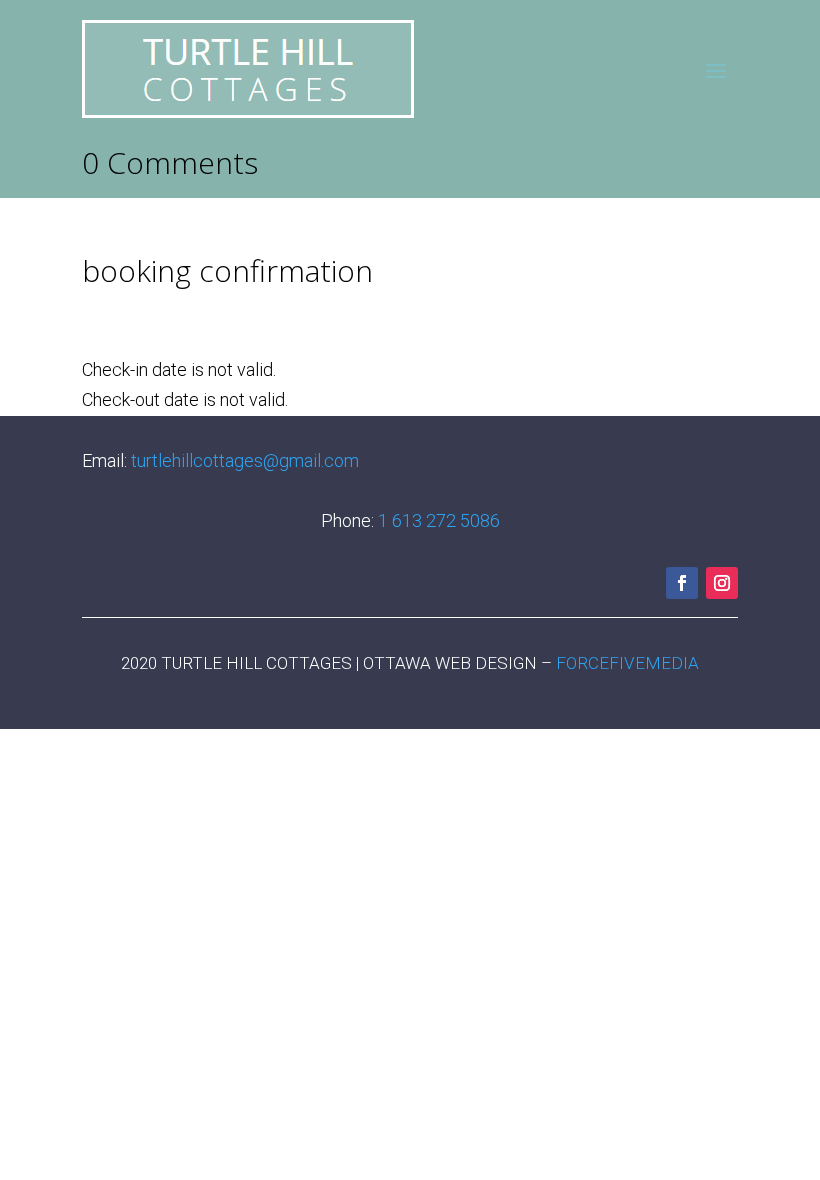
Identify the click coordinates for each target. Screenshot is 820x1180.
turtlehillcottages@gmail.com (245, 460)
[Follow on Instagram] (722, 583)
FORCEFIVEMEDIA (627, 663)
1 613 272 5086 (439, 520)
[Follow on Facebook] (682, 583)
